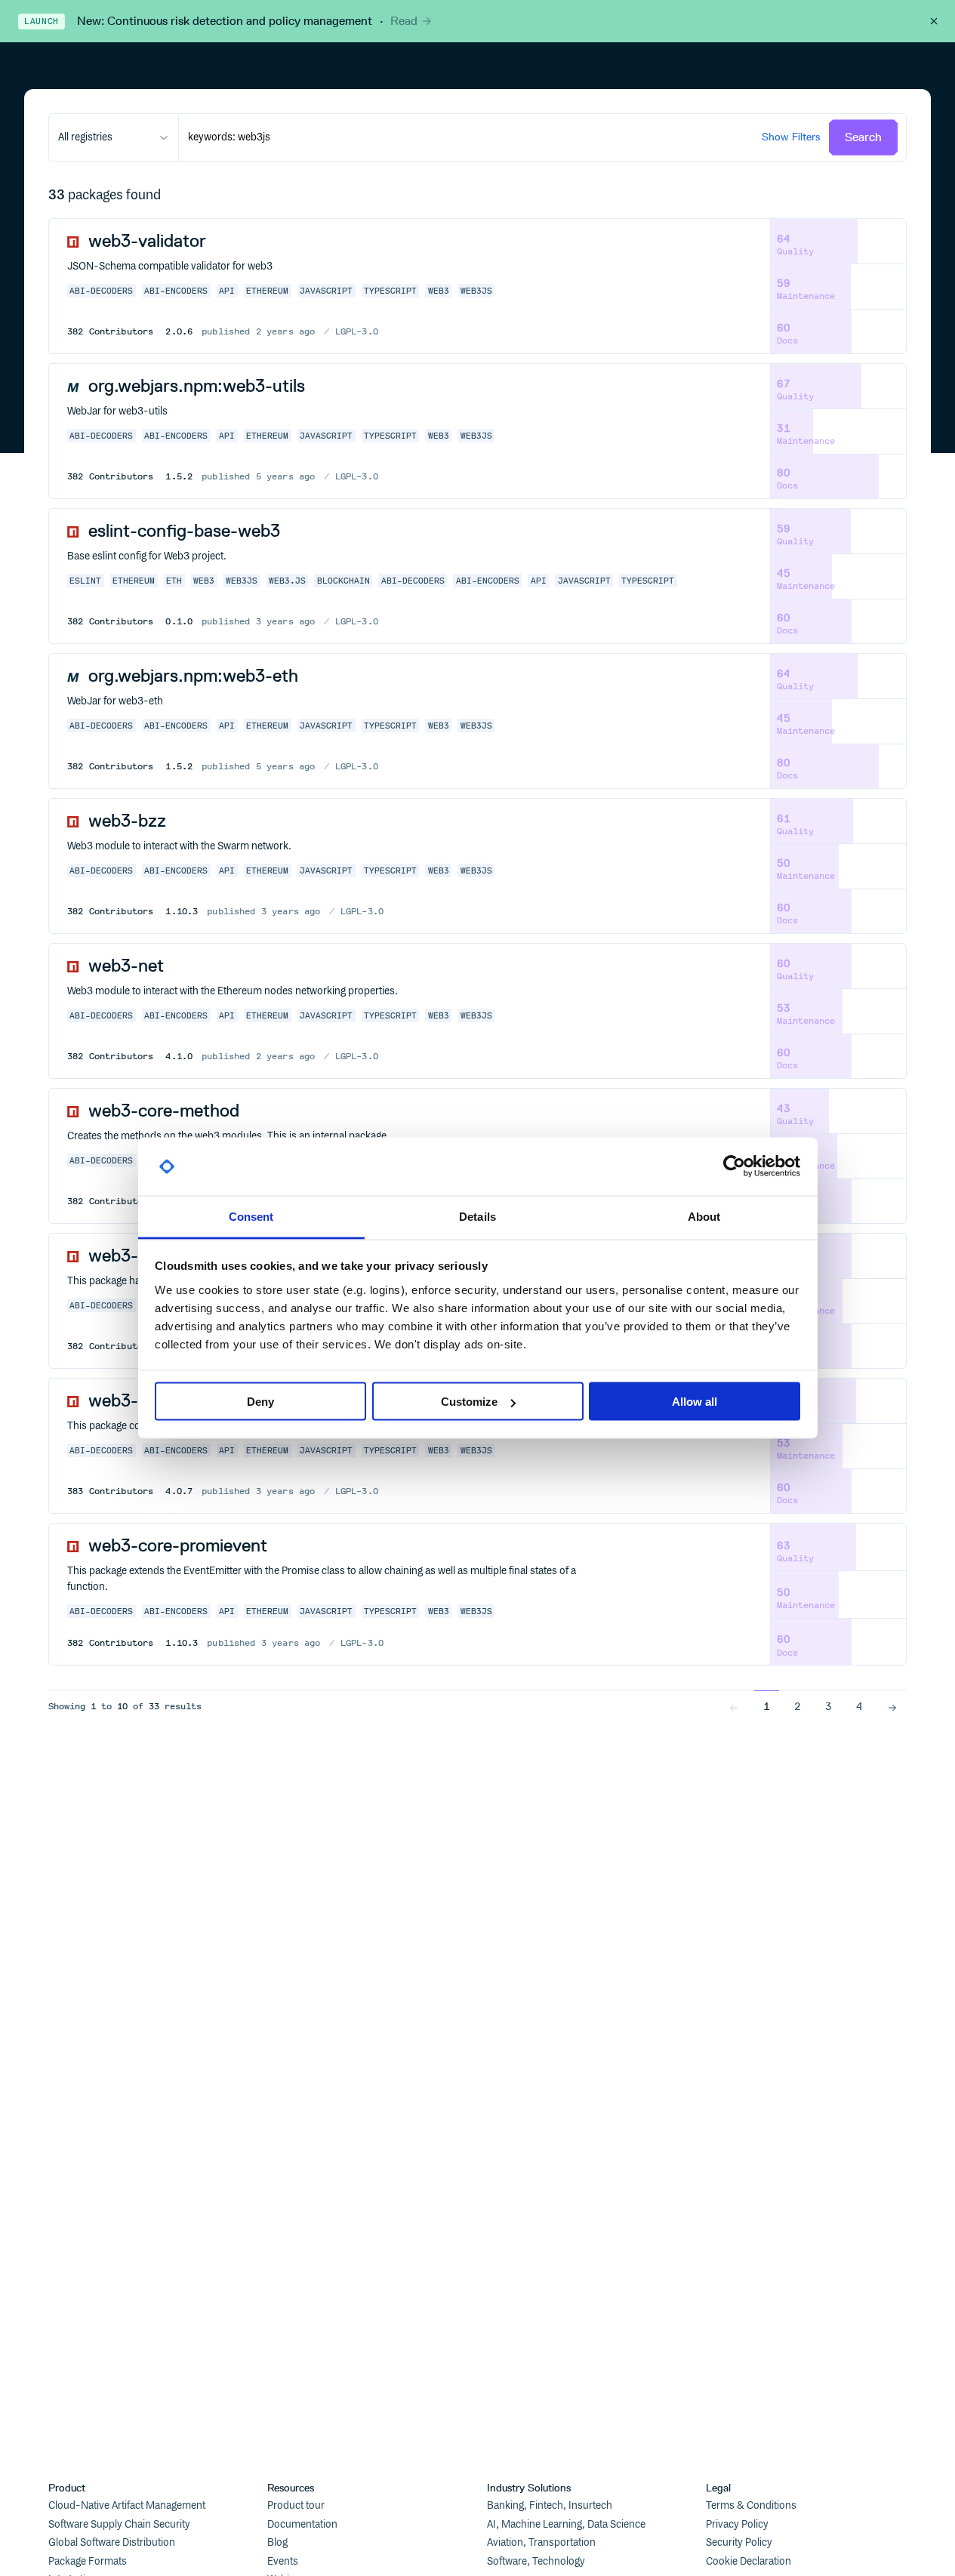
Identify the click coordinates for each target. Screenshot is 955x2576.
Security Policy (739, 2543)
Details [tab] (477, 1216)
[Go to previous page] (734, 1706)
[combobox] (114, 137)
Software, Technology (536, 2562)
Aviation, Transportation (541, 2543)
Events (283, 2562)
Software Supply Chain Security (119, 2525)
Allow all (695, 1402)
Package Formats (88, 2562)
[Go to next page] (892, 1706)
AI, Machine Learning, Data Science (566, 2525)
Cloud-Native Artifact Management (127, 2506)
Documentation (302, 2525)
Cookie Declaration (749, 2562)
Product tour (296, 2506)
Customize (469, 1402)
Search (863, 137)
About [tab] (704, 1216)
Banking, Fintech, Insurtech (550, 2506)
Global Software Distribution (112, 2543)
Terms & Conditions (751, 2506)
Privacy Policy (737, 2525)
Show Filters (791, 137)
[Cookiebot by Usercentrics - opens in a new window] (734, 1166)
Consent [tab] (251, 1216)
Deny (260, 1402)
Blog (277, 2543)
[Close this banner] (934, 21)
